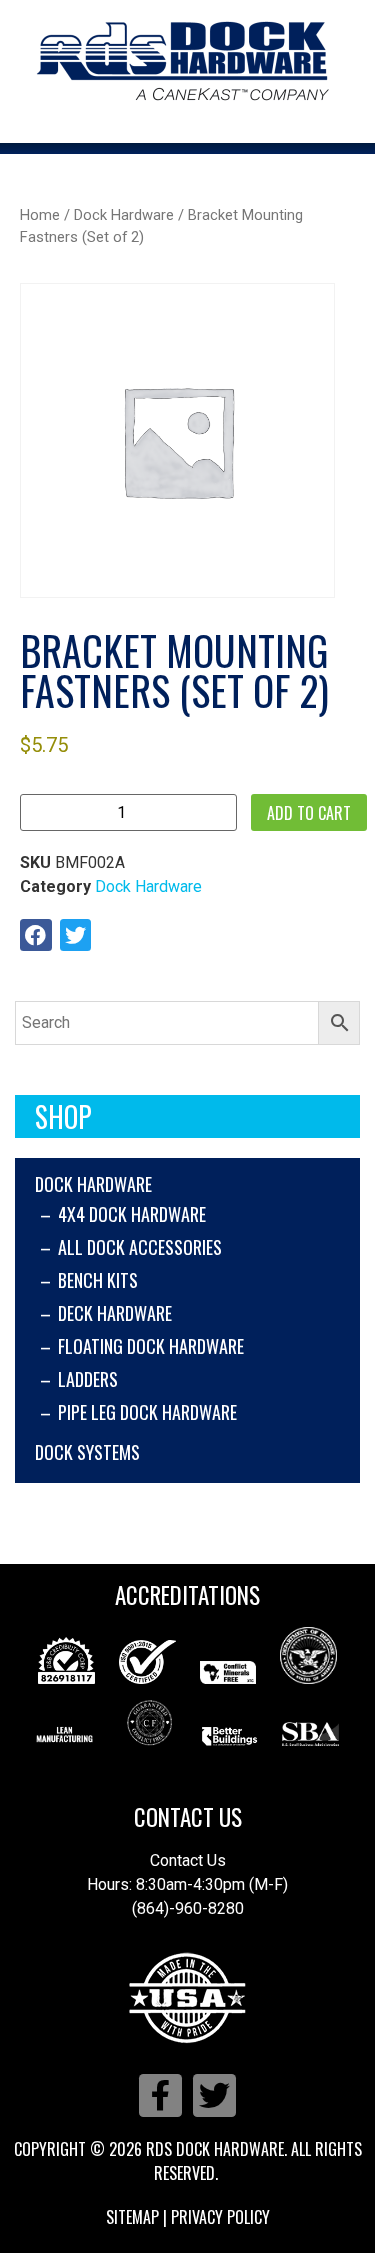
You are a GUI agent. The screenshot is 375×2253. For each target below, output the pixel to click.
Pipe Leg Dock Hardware (147, 1412)
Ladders (88, 1379)
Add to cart (309, 813)
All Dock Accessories (140, 1247)
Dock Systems (87, 1452)
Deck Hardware (115, 1313)
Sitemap (132, 2217)
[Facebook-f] (160, 2095)
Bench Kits (98, 1280)
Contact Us (188, 1817)
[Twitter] (214, 2095)
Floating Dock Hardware (151, 1346)
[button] (36, 935)
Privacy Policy (220, 2217)
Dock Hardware (93, 1184)
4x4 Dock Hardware (132, 1214)
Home (40, 215)
